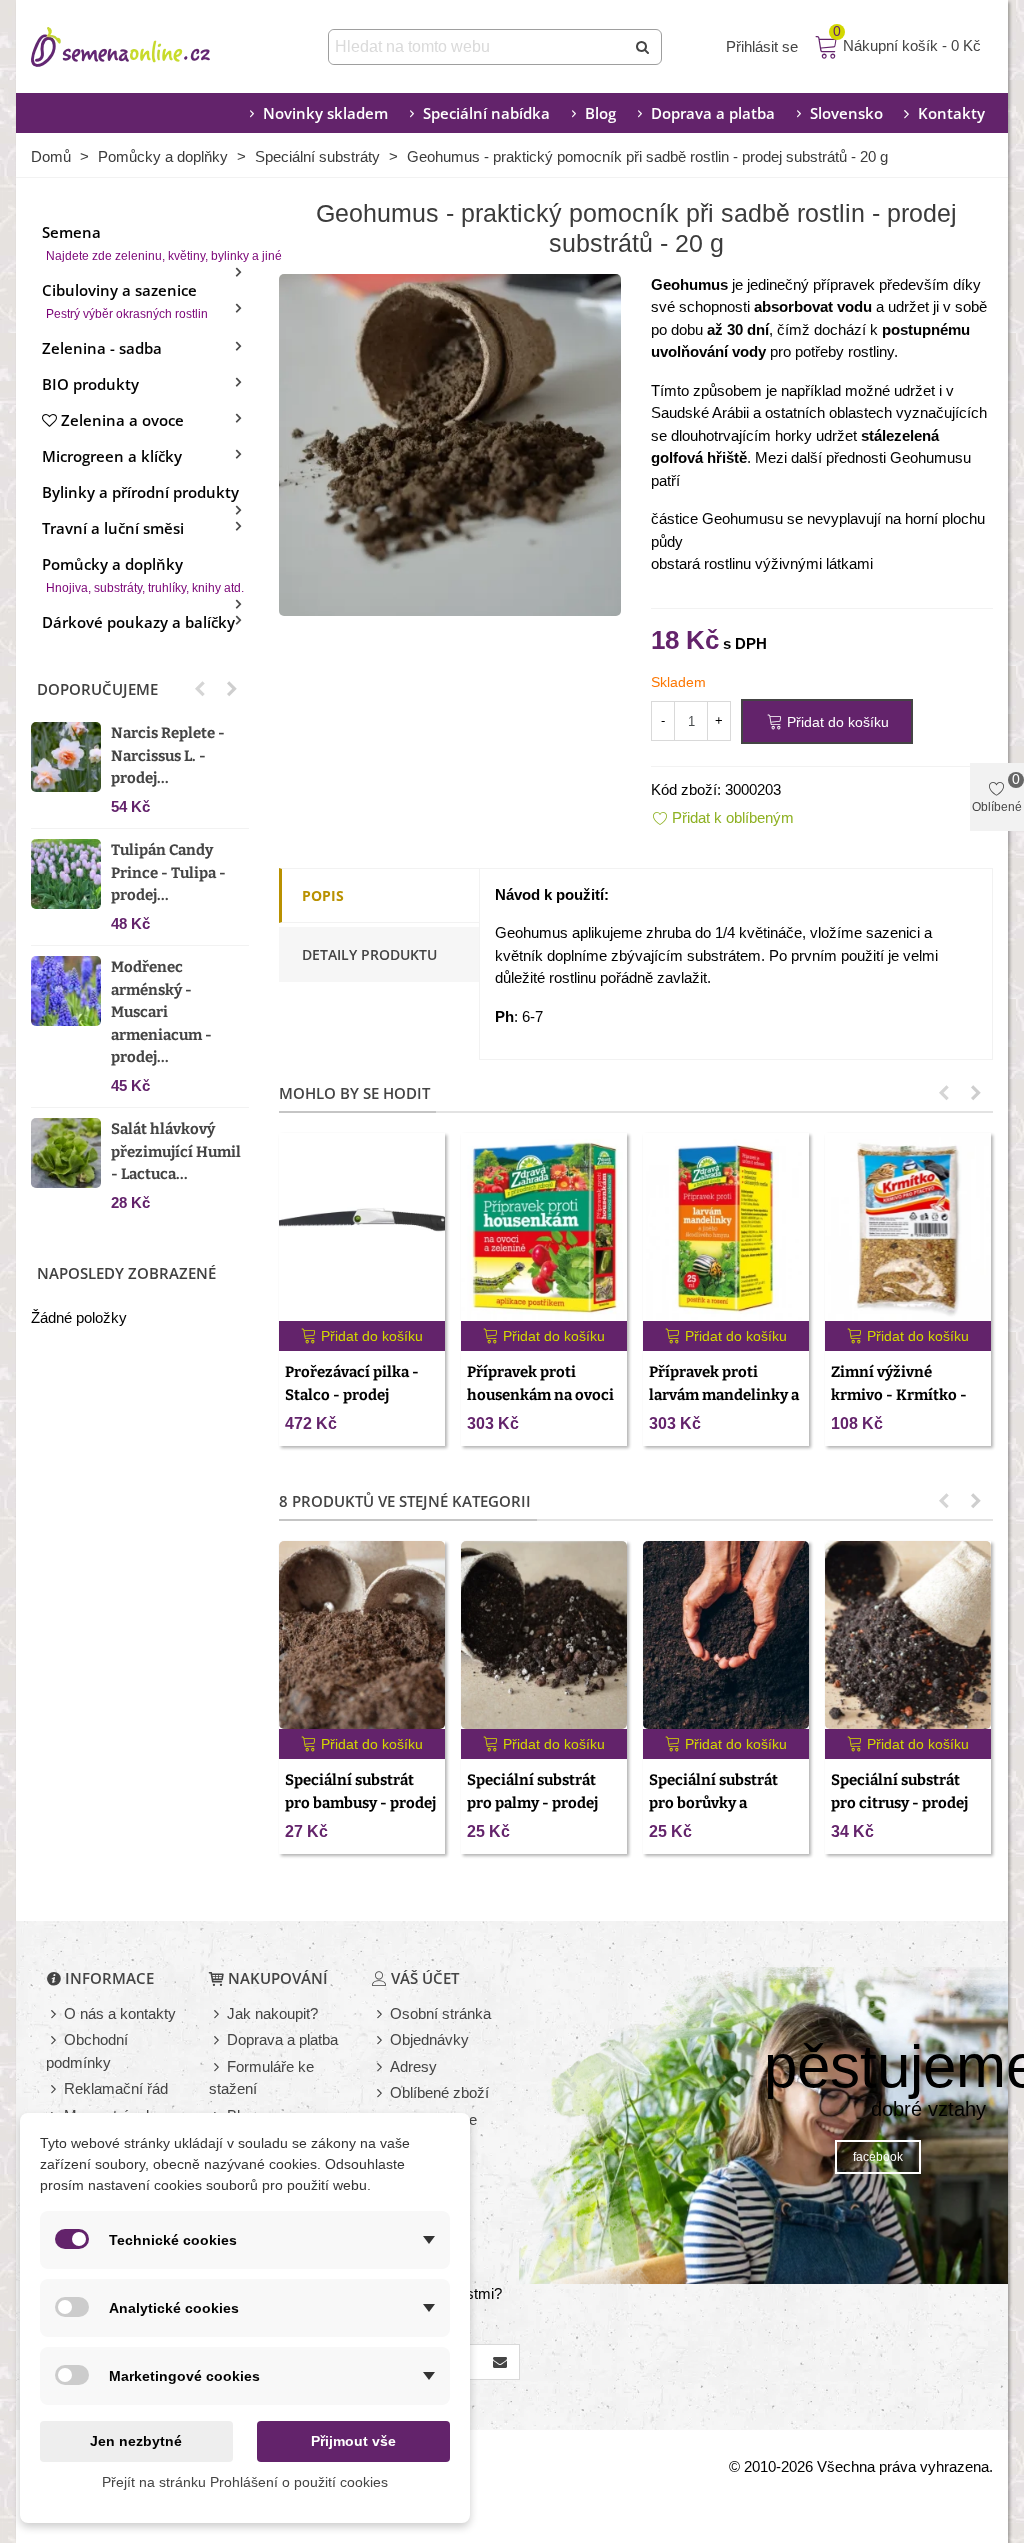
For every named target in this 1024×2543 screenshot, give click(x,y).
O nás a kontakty (120, 2013)
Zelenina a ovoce (122, 420)
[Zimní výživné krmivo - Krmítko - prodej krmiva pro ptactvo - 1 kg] (908, 1227)
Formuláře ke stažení (261, 2078)
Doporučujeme (97, 689)
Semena (145, 242)
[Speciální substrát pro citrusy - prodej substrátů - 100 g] (908, 1635)
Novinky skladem (325, 113)
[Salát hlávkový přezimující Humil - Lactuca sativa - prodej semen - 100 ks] (66, 1153)
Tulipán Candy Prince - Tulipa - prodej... (168, 872)
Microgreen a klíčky (112, 456)
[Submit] (644, 47)
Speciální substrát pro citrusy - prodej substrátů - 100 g (899, 1802)
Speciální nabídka (486, 113)
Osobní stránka (440, 2013)
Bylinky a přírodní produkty (140, 492)
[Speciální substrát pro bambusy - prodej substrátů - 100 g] (362, 1635)
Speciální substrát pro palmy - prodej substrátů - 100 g (532, 1802)
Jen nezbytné (136, 2441)
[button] (200, 689)
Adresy (413, 2066)
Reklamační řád (116, 2088)
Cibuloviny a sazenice (125, 300)
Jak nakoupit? (272, 2013)
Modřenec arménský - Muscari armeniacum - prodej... (161, 1012)
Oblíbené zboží (439, 2092)
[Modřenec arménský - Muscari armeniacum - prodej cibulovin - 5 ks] (66, 991)
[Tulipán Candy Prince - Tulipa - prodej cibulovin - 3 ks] (66, 874)
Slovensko (846, 113)
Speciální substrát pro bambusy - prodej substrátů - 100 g (360, 1802)
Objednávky (429, 2039)
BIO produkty (90, 384)
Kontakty (951, 113)
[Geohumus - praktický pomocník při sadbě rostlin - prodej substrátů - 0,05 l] (450, 442)
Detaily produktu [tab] (369, 954)
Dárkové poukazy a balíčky (138, 622)
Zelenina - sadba (102, 348)
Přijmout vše (353, 2441)
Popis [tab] (323, 895)
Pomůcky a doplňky (143, 574)
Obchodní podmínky (87, 2051)
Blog (600, 113)
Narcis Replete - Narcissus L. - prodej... (168, 755)
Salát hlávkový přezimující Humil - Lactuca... (176, 1151)
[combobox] (478, 47)
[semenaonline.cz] (151, 47)
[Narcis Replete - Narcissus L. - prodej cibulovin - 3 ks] (66, 757)
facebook (878, 2157)
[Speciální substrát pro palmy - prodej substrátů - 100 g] (544, 1635)
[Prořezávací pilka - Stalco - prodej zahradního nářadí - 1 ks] (362, 1227)
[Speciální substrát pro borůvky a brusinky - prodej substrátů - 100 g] (726, 1635)
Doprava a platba (713, 113)
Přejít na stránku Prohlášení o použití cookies (245, 2482)
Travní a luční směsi (113, 528)
